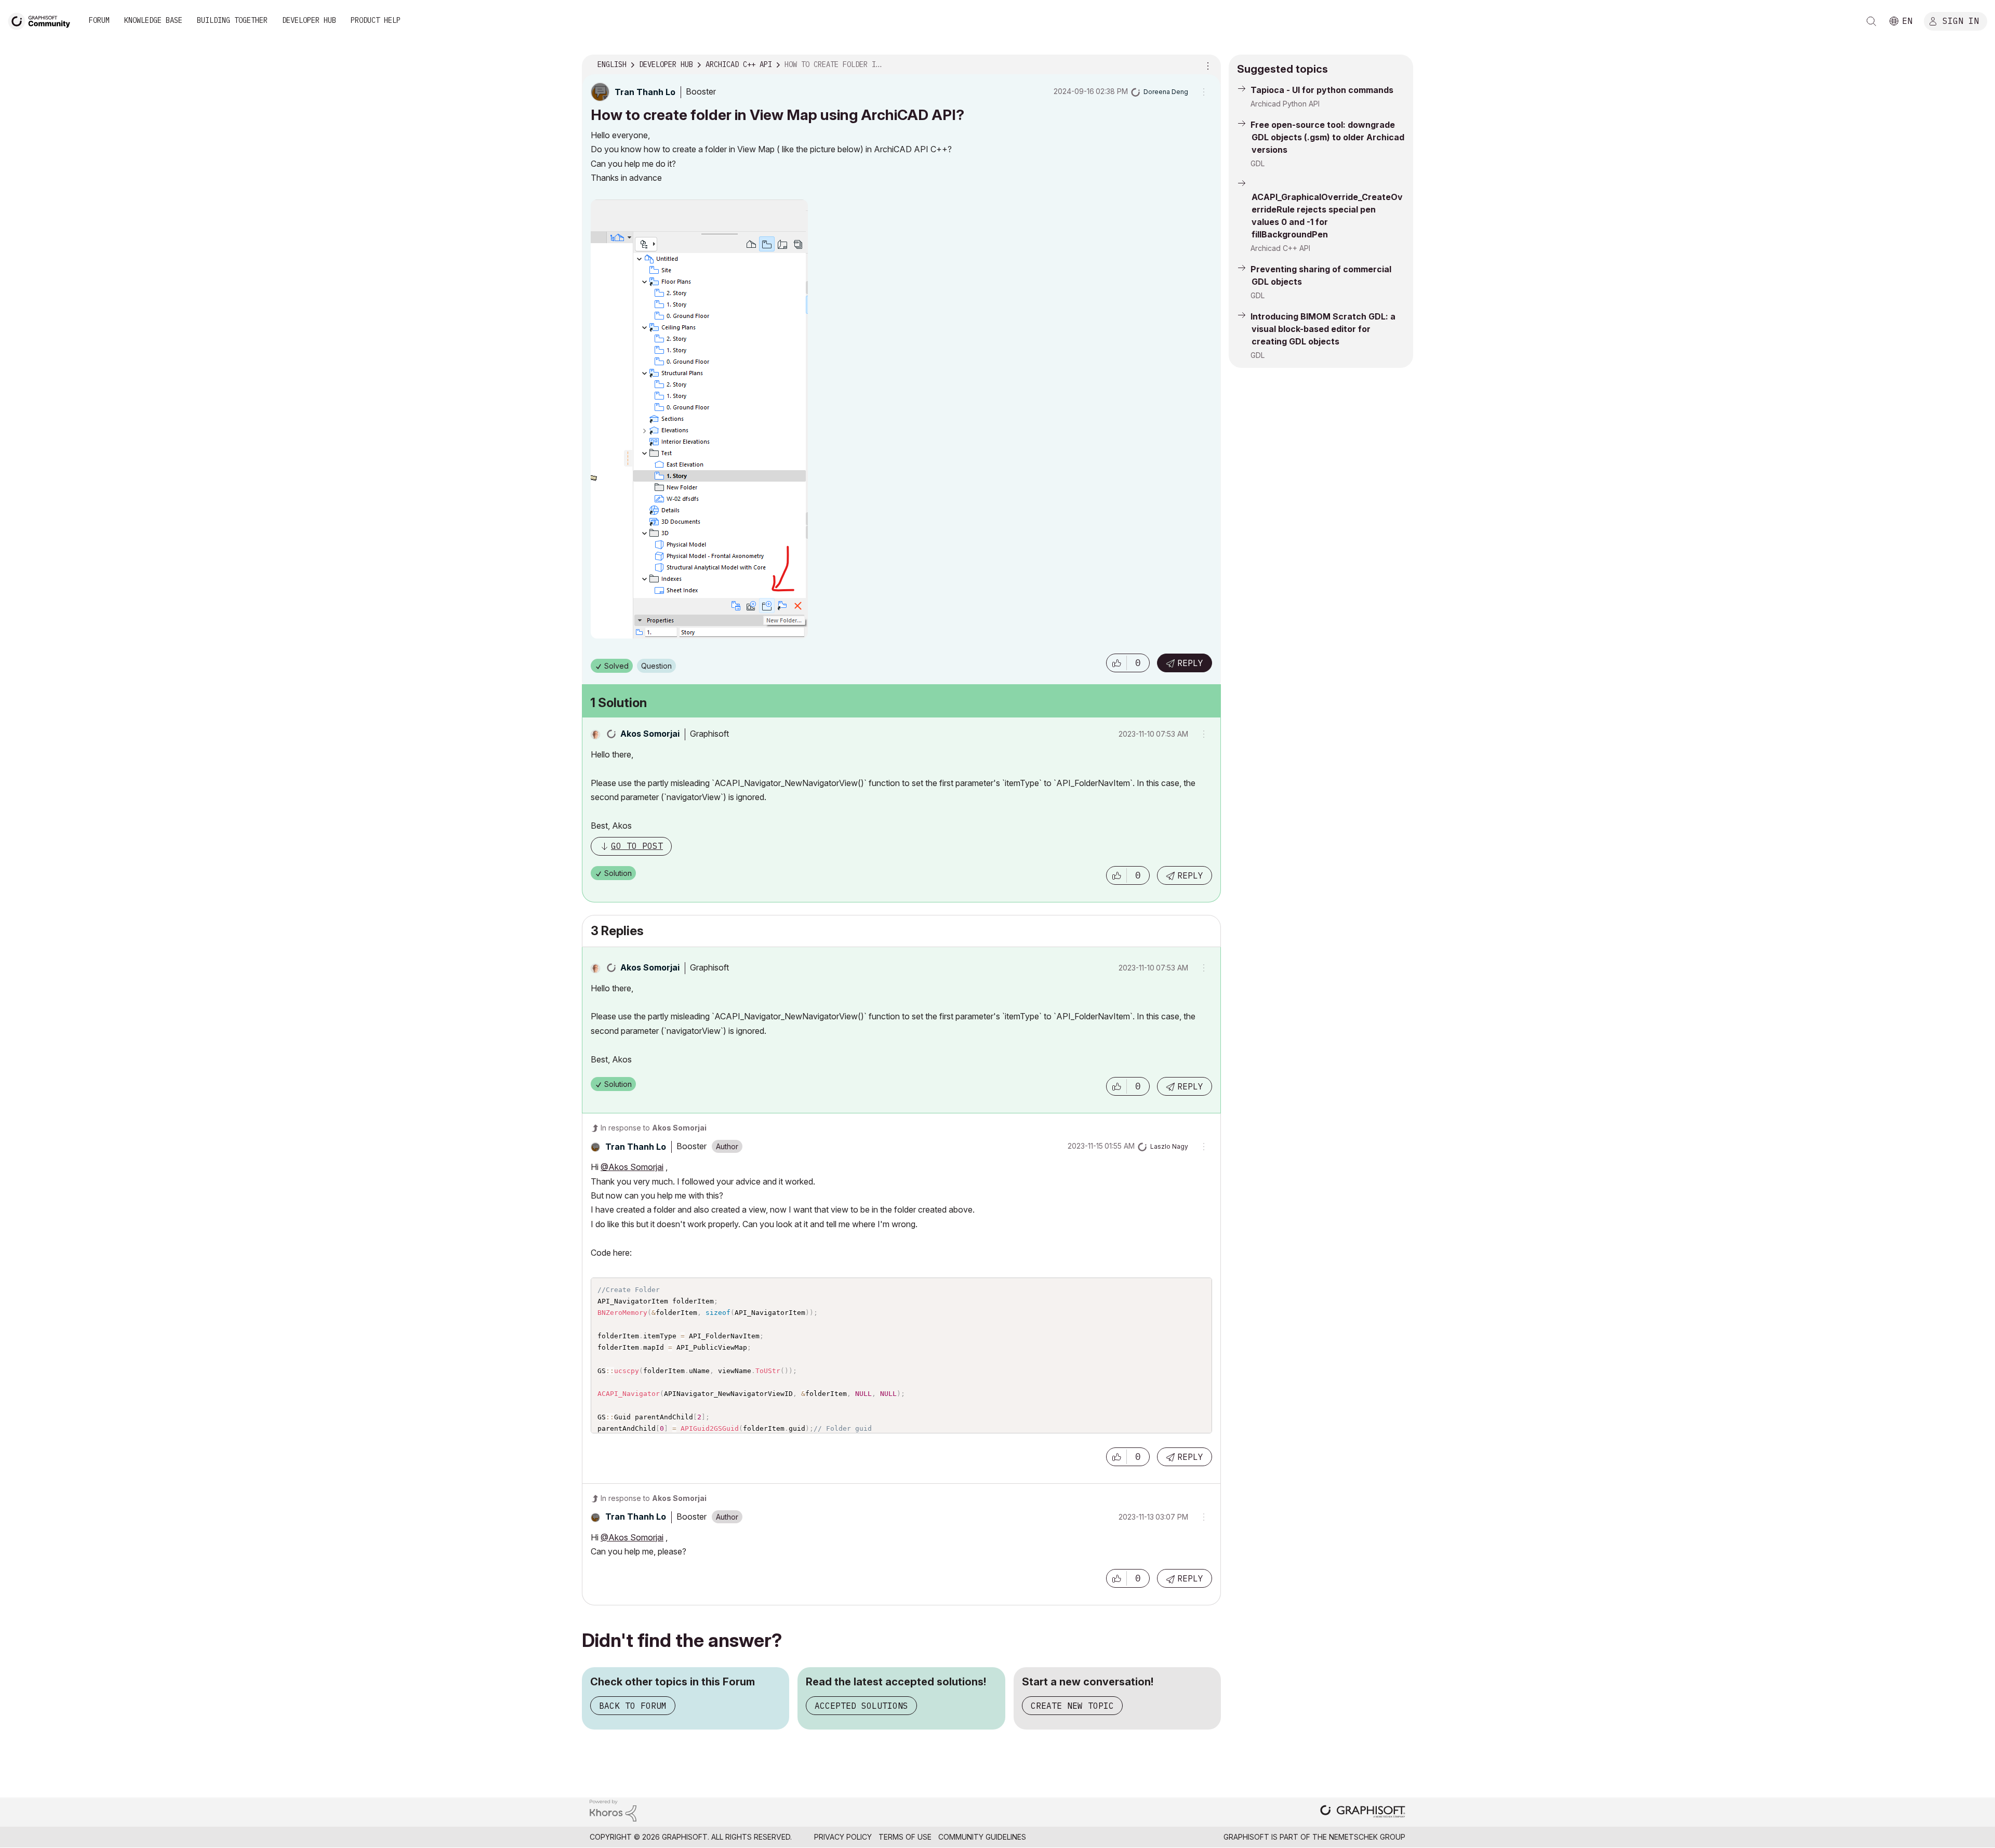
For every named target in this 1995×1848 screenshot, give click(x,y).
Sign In (1961, 20)
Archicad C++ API (1280, 248)
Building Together (232, 20)
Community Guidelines (982, 1837)
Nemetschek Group (1367, 1837)
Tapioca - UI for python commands (1322, 90)
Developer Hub (309, 20)
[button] (1116, 663)
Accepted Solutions (861, 1706)
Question (656, 666)
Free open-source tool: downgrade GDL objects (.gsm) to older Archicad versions (1327, 137)
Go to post (637, 846)
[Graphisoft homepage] (1363, 1812)
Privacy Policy (843, 1837)
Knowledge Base (153, 20)
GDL (1258, 163)
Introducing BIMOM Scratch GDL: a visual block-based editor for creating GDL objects (1323, 329)
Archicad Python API (1285, 104)
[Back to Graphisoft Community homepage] (43, 20)
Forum (99, 20)
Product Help (376, 20)
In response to (654, 1128)
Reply (1190, 663)
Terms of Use (905, 1837)
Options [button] (1206, 65)
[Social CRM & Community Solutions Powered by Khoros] (613, 1810)
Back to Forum (633, 1706)
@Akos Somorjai (632, 1167)
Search (1871, 21)
